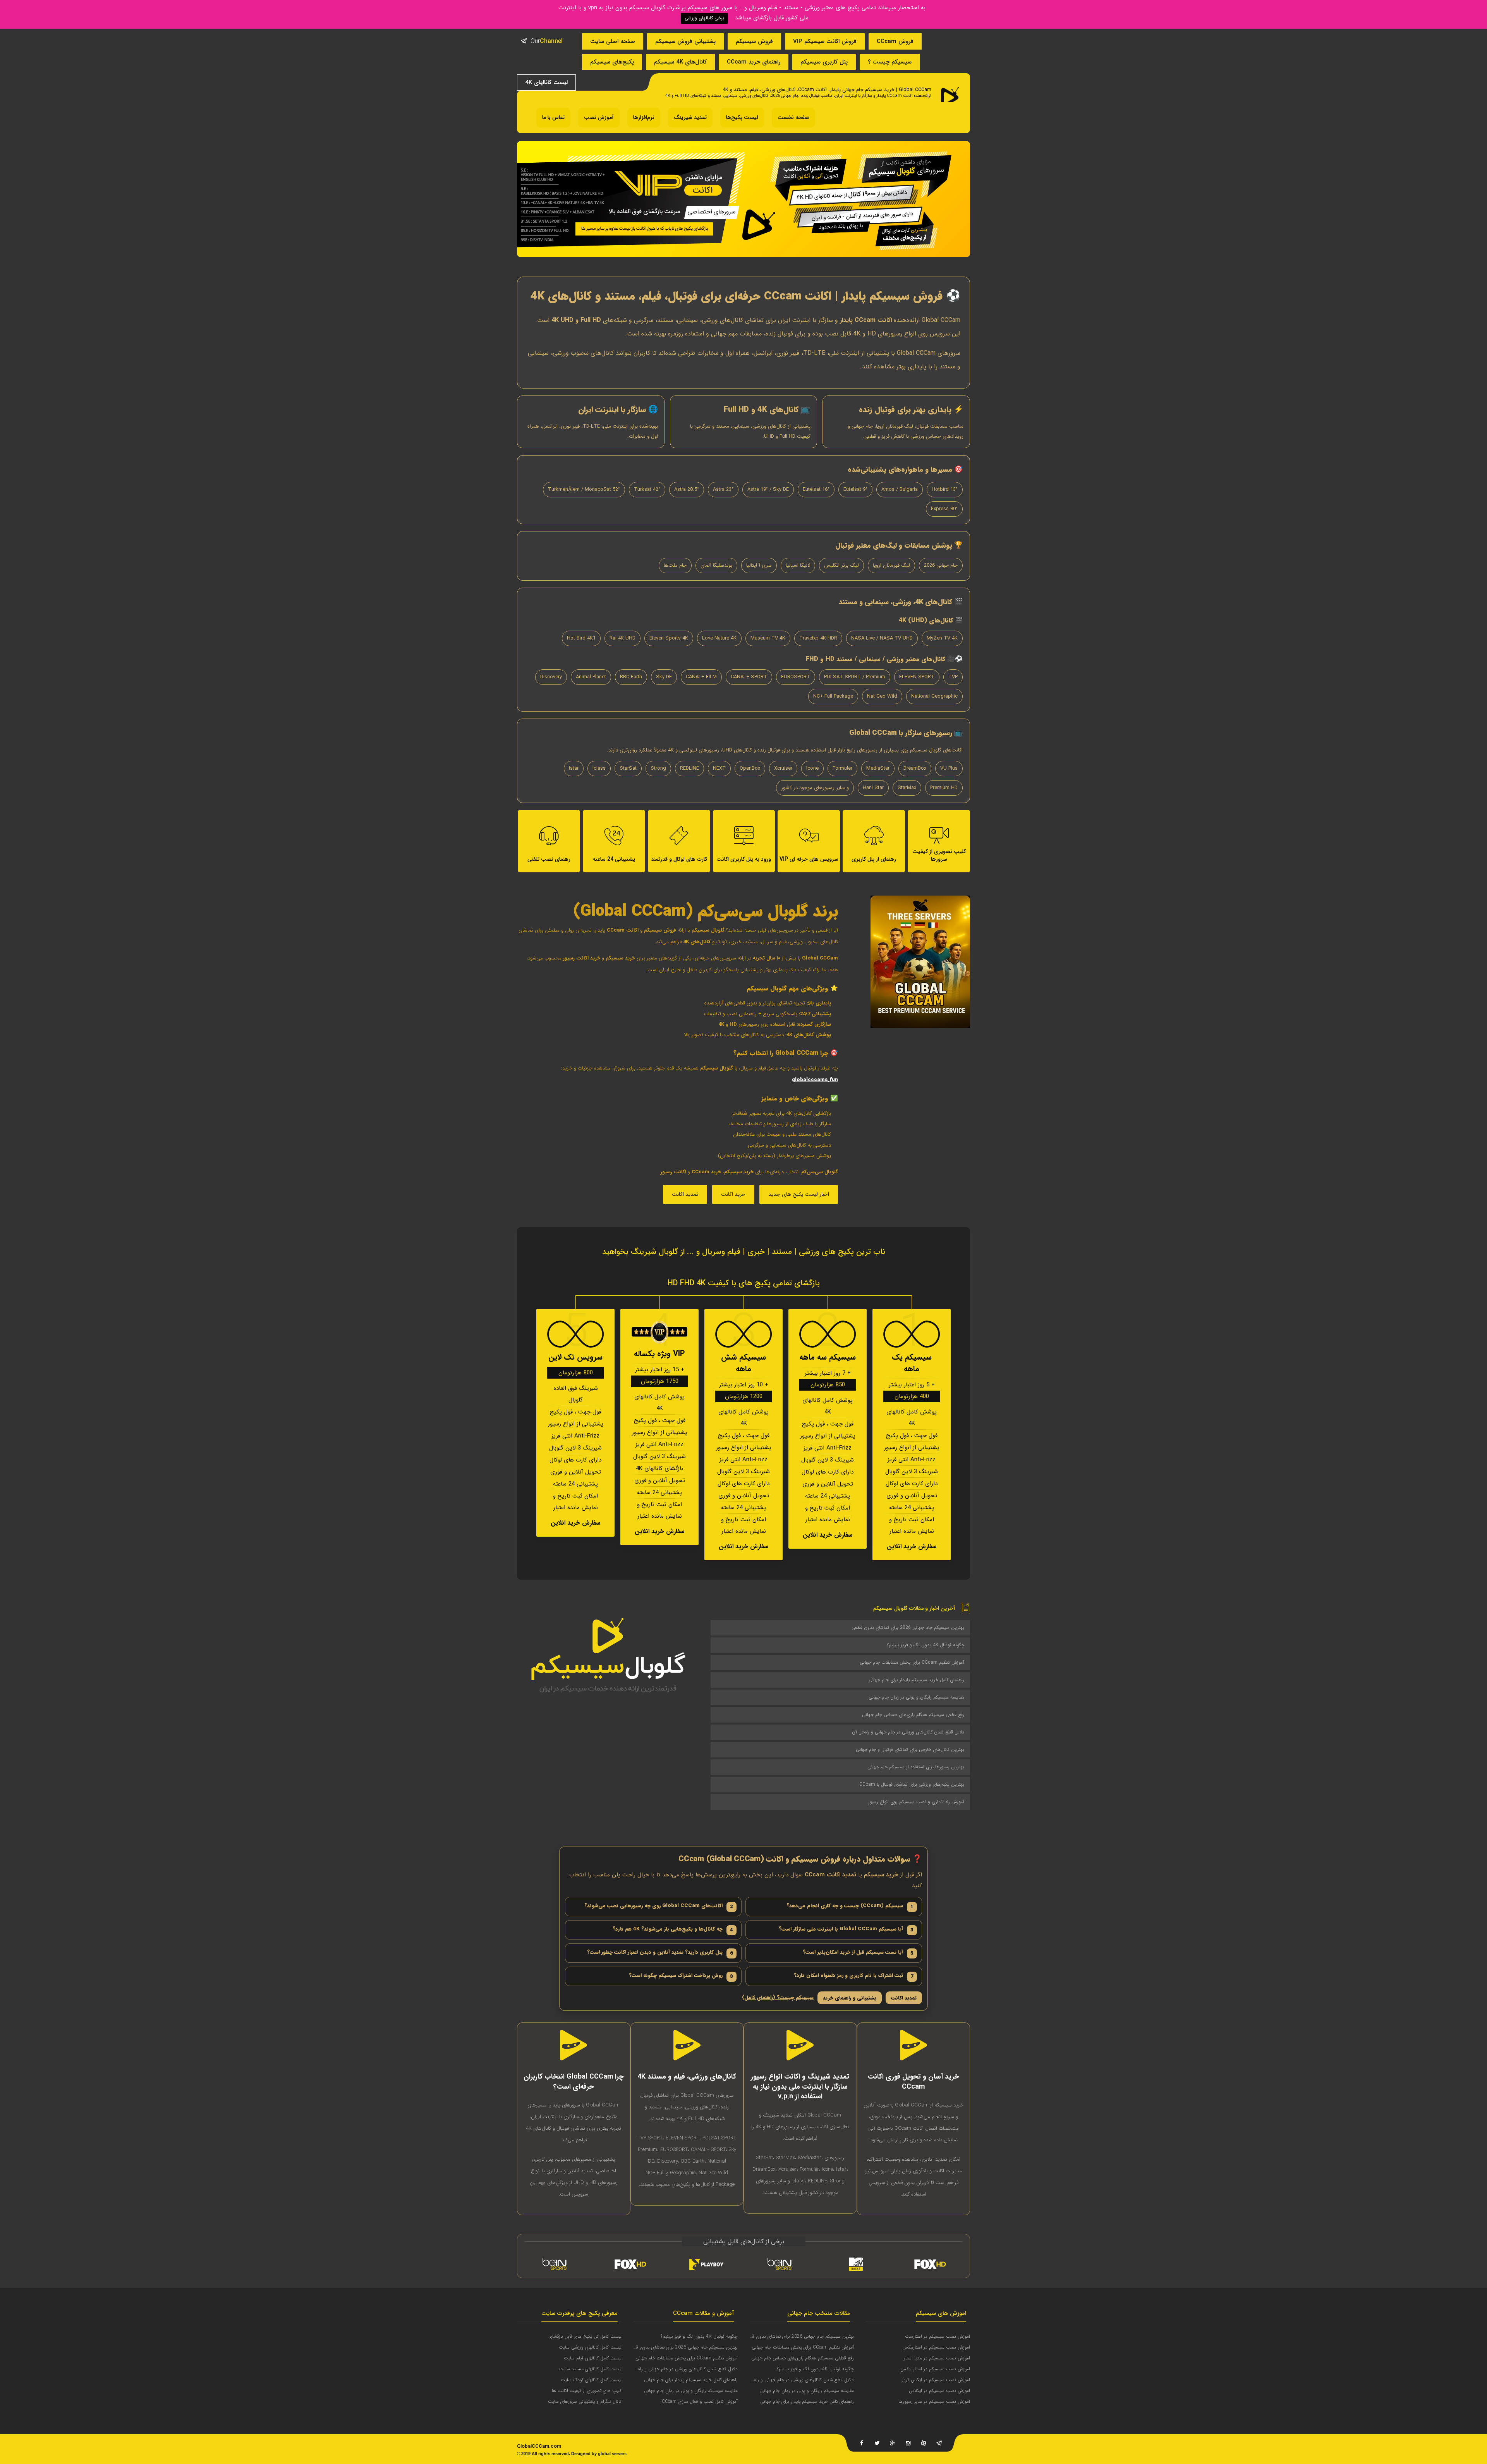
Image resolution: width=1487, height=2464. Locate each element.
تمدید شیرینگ (690, 117)
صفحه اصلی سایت (613, 41)
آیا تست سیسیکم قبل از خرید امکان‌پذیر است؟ (858, 1953)
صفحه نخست (793, 117)
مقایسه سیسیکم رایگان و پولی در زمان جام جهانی (916, 1697)
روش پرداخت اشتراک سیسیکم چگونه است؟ (681, 1976)
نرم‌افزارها (644, 117)
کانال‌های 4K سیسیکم (680, 62)
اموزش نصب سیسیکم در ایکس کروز (936, 2380)
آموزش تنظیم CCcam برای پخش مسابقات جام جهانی (912, 1662)
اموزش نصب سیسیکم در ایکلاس (939, 2391)
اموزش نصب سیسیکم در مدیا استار (937, 2358)
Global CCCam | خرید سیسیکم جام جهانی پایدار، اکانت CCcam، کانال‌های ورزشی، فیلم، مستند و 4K (827, 90)
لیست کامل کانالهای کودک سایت (591, 2380)
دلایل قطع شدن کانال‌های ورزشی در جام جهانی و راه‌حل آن (908, 1732)
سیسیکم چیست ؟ (890, 62)
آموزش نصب (599, 117)
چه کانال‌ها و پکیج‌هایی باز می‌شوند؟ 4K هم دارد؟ (673, 1929)
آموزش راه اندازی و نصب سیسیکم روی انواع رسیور (916, 1802)
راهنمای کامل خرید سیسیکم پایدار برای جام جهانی (916, 1680)
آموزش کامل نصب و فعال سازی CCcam (700, 2401)
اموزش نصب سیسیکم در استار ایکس (935, 2369)
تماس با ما (553, 117)
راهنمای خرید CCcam (754, 62)
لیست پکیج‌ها (742, 117)
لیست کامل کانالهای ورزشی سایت (590, 2347)
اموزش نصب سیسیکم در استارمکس (936, 2347)
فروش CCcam (895, 41)
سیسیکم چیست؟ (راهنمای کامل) (778, 1998)
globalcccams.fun (815, 1080)
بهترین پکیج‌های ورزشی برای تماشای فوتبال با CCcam (912, 1784)
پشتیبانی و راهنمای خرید (850, 1998)
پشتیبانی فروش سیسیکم (685, 41)
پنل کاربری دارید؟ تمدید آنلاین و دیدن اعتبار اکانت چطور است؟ (660, 1953)
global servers (612, 2454)
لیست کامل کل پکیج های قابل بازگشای (585, 2336)
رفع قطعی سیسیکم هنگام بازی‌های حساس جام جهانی (913, 1715)
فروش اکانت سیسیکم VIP (825, 41)
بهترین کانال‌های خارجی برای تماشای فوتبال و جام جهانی (910, 1750)
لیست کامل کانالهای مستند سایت (590, 2369)
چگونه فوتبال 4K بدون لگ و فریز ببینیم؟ (925, 1645)
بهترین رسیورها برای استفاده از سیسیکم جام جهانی (916, 1767)
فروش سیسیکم (754, 41)
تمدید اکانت (685, 1194)
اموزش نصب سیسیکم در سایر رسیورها (934, 2401)
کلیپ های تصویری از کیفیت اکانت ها (587, 2391)
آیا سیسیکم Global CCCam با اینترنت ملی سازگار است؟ (846, 1929)
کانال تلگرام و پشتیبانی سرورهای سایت (585, 2401)
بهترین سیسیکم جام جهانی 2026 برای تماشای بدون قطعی (908, 1627)
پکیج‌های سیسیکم (612, 62)
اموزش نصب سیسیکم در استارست (938, 2336)
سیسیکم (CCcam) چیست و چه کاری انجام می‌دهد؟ (850, 1906)
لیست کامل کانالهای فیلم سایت (593, 2358)
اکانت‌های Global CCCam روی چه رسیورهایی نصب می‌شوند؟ (659, 1906)
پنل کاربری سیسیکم (824, 62)
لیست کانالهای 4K (546, 83)
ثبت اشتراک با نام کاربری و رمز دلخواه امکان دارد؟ (854, 1976)
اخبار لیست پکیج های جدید (799, 1194)
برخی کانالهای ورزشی (704, 18)
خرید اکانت (733, 1194)
